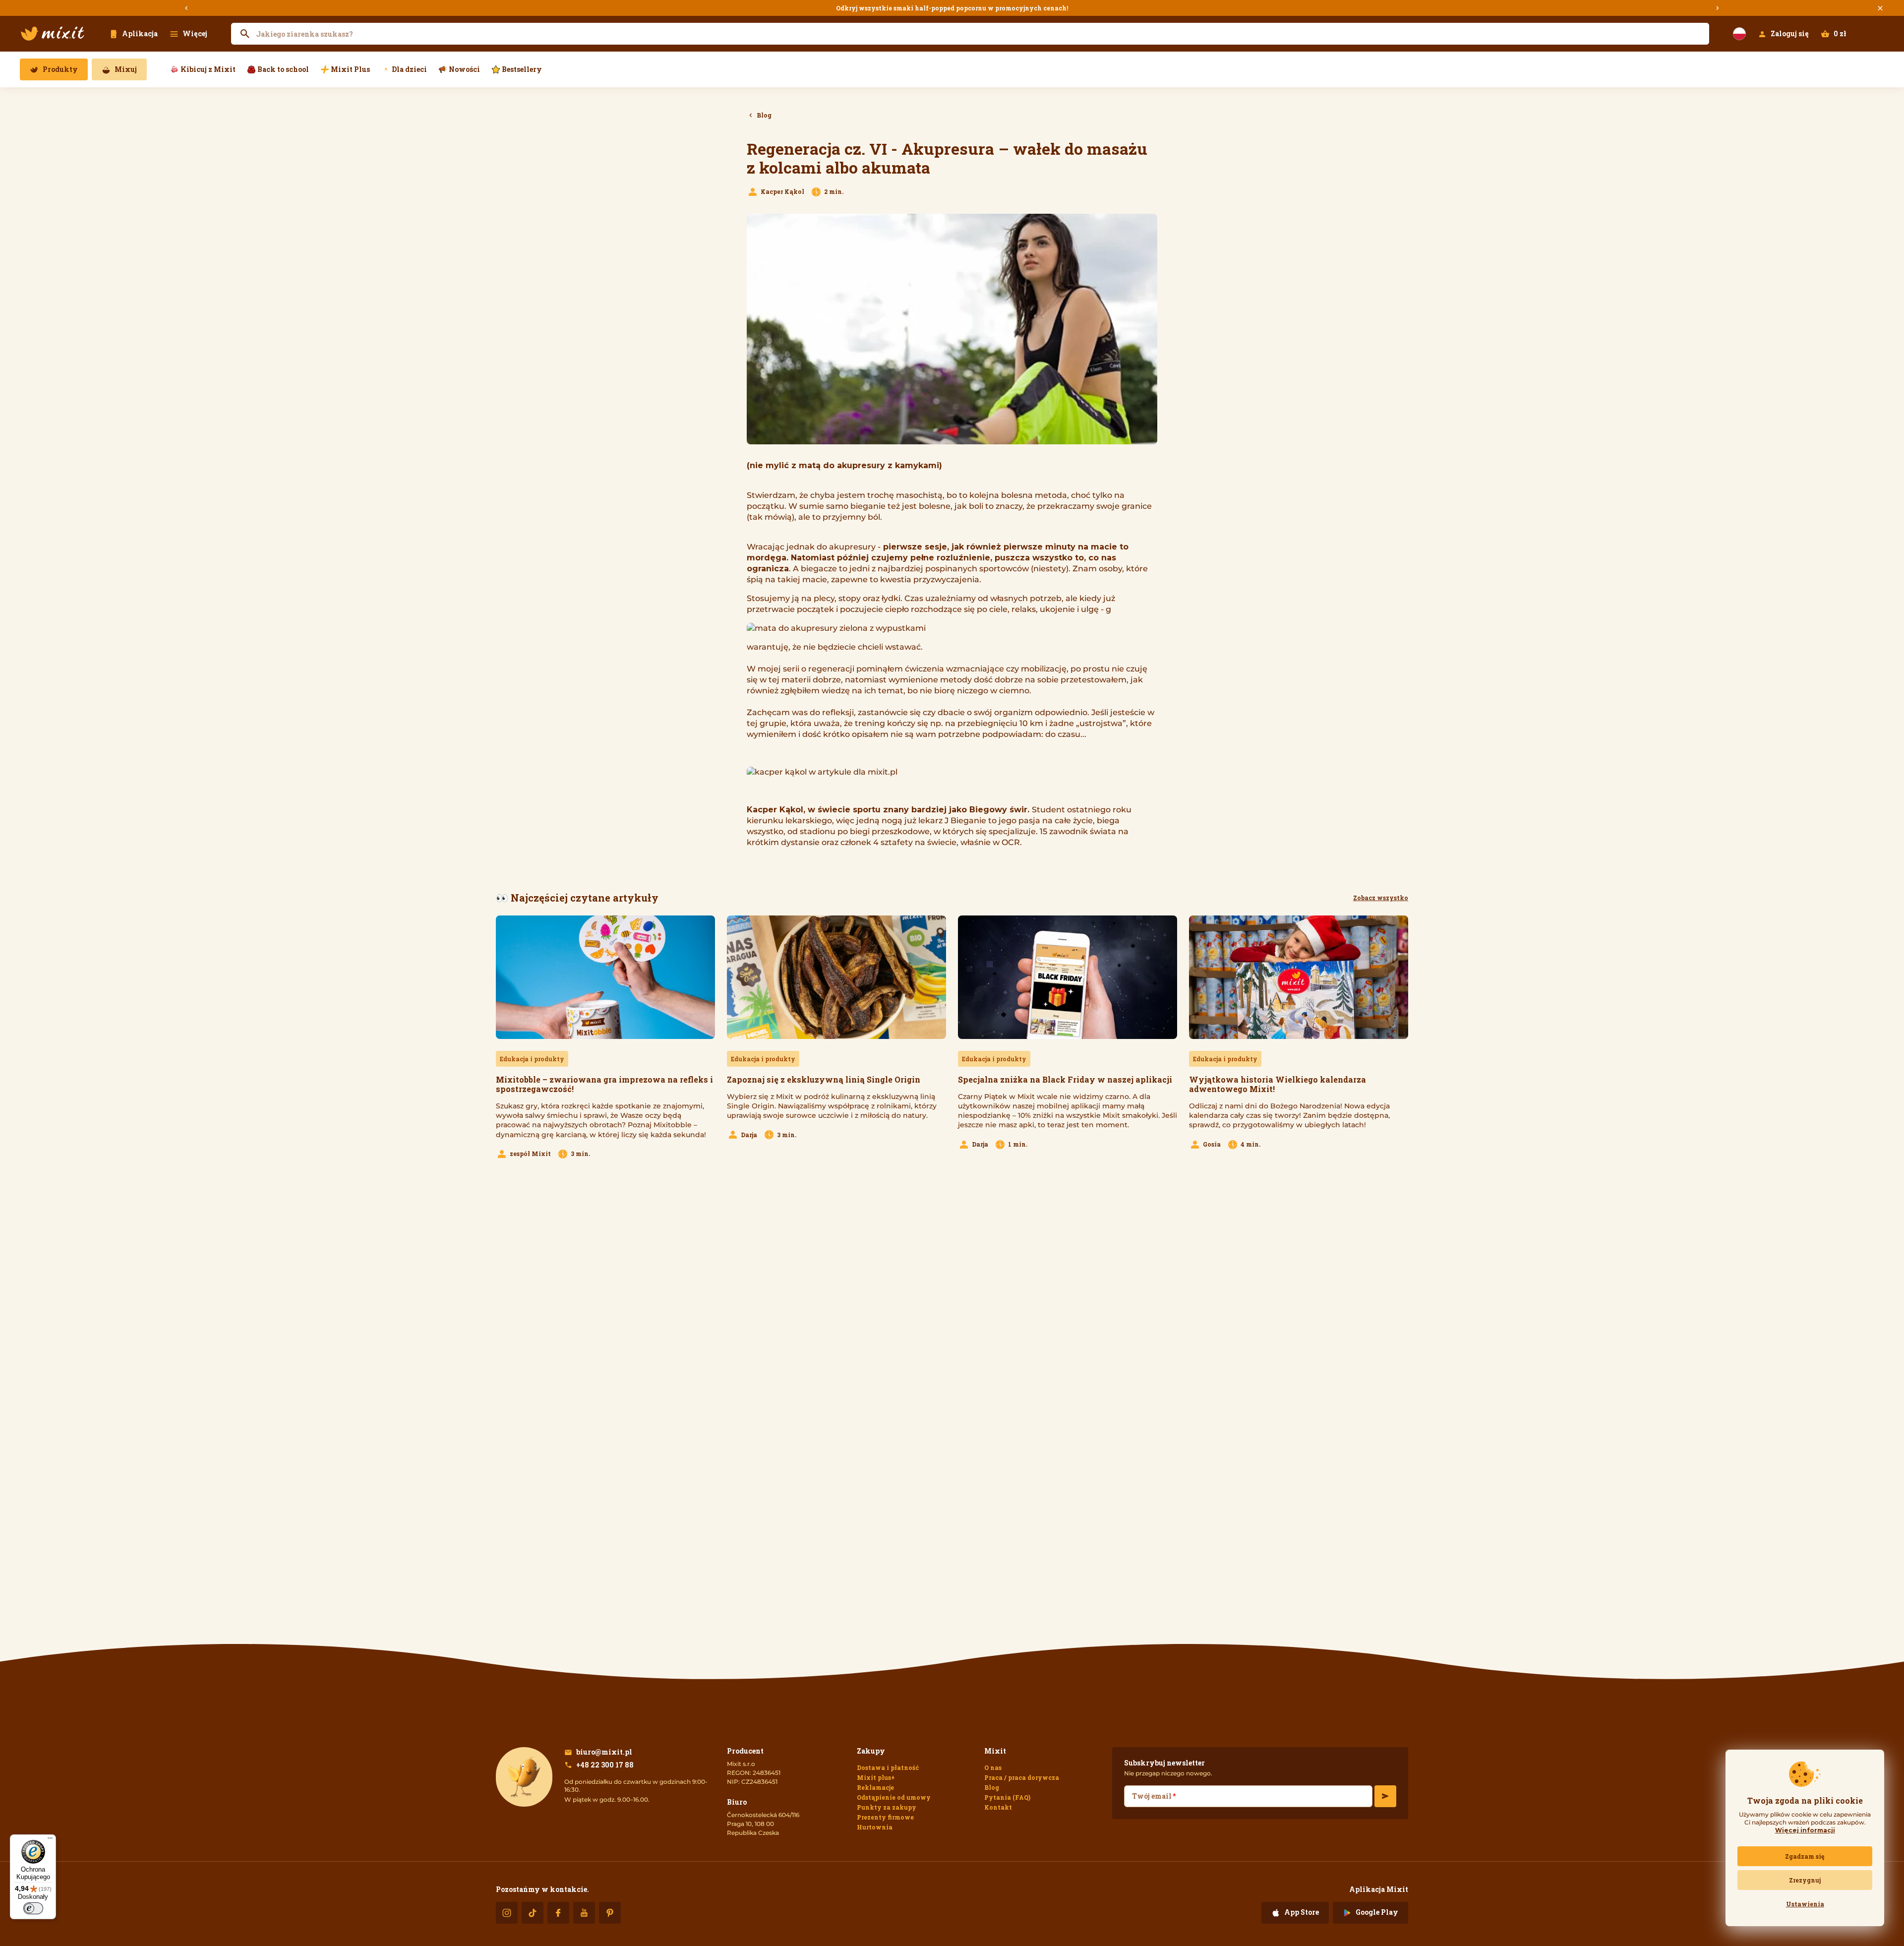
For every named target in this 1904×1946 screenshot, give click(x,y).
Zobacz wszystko (1381, 898)
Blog (992, 1787)
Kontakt (998, 1807)
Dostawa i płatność (888, 1767)
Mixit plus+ (876, 1777)
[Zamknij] (1880, 8)
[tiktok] (533, 1913)
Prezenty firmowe (885, 1817)
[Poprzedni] (186, 8)
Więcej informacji (1805, 1830)
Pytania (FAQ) (1007, 1797)
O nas (993, 1767)
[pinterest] (610, 1913)
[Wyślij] (1385, 1796)
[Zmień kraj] (1739, 34)
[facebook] (558, 1913)
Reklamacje (875, 1787)
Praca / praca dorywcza (1022, 1777)
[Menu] (50, 1840)
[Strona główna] (53, 34)
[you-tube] (584, 1913)
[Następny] (1718, 8)
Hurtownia (875, 1827)
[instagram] (507, 1913)
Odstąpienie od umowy (894, 1797)
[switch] (33, 1908)
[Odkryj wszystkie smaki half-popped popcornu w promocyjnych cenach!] (952, 8)
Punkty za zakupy (887, 1807)
